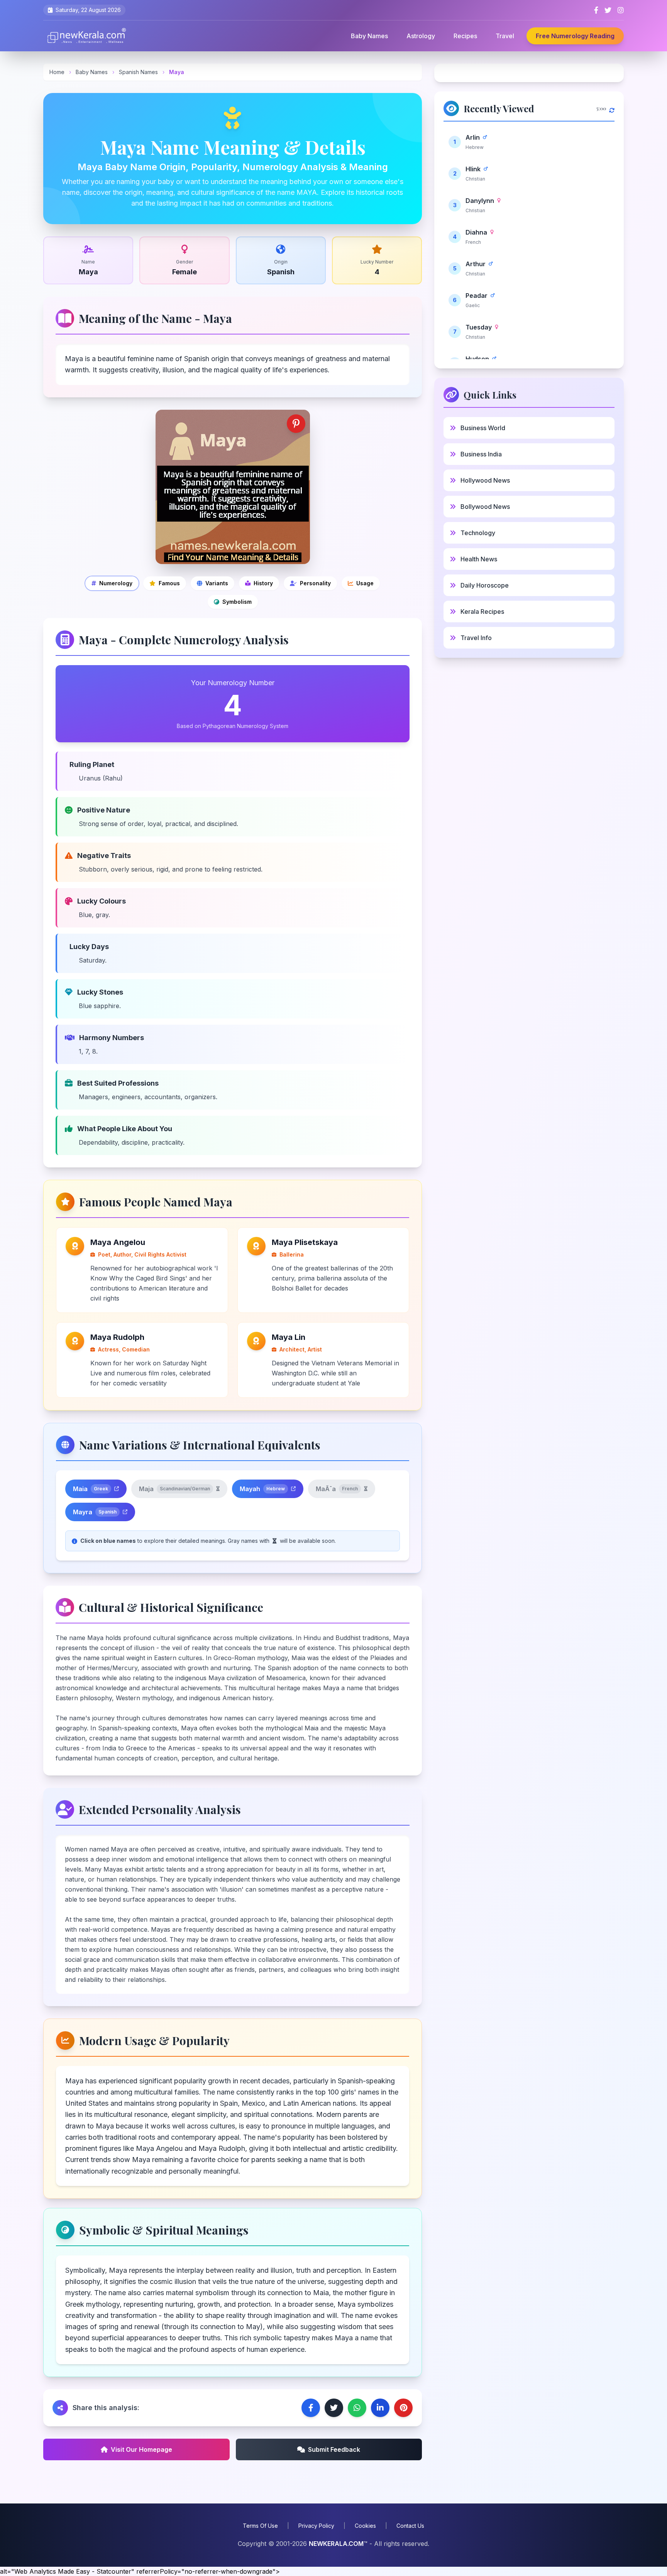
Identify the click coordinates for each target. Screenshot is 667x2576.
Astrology (421, 36)
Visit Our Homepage (141, 2449)
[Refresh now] (612, 108)
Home (57, 72)
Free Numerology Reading (575, 36)
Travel (505, 36)
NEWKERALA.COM (336, 2544)
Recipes (465, 36)
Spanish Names (139, 72)
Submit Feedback (334, 2449)
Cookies (365, 2526)
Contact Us (410, 2526)
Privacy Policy (316, 2526)
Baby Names (369, 36)
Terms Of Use (260, 2526)
